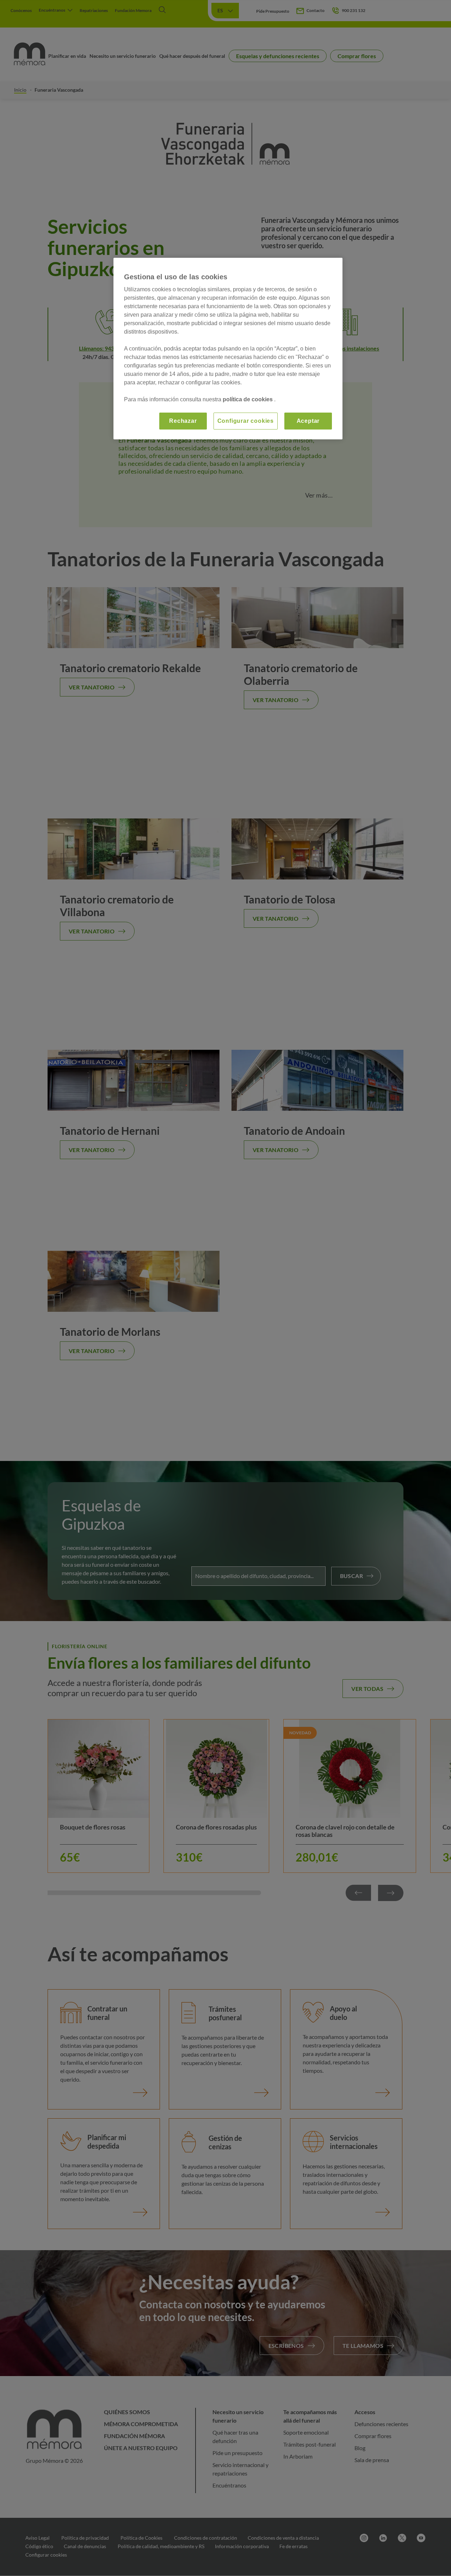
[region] (228, 349)
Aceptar (308, 421)
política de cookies (248, 399)
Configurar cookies (246, 421)
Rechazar (183, 421)
